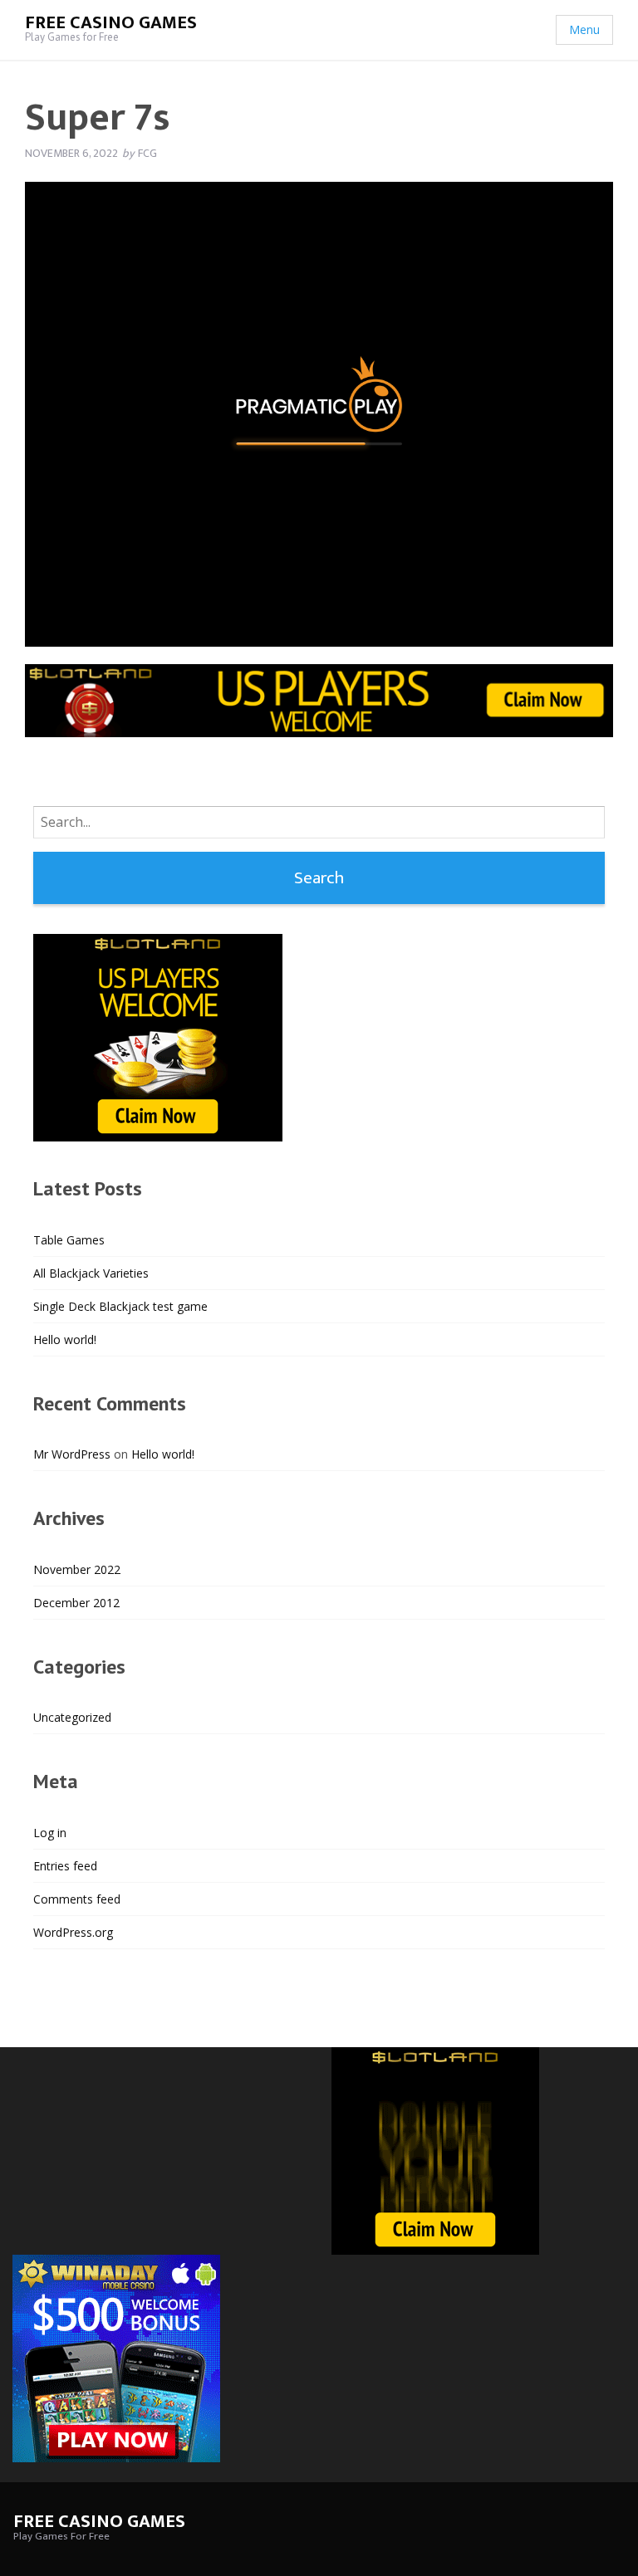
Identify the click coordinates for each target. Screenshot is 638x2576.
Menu (584, 29)
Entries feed (65, 1866)
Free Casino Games (111, 23)
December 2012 (76, 1603)
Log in (50, 1833)
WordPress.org (73, 1932)
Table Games (69, 1240)
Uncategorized (72, 1717)
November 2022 (77, 1569)
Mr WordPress (72, 1454)
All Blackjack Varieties (91, 1273)
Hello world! (65, 1339)
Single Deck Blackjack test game (120, 1306)
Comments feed (77, 1899)
